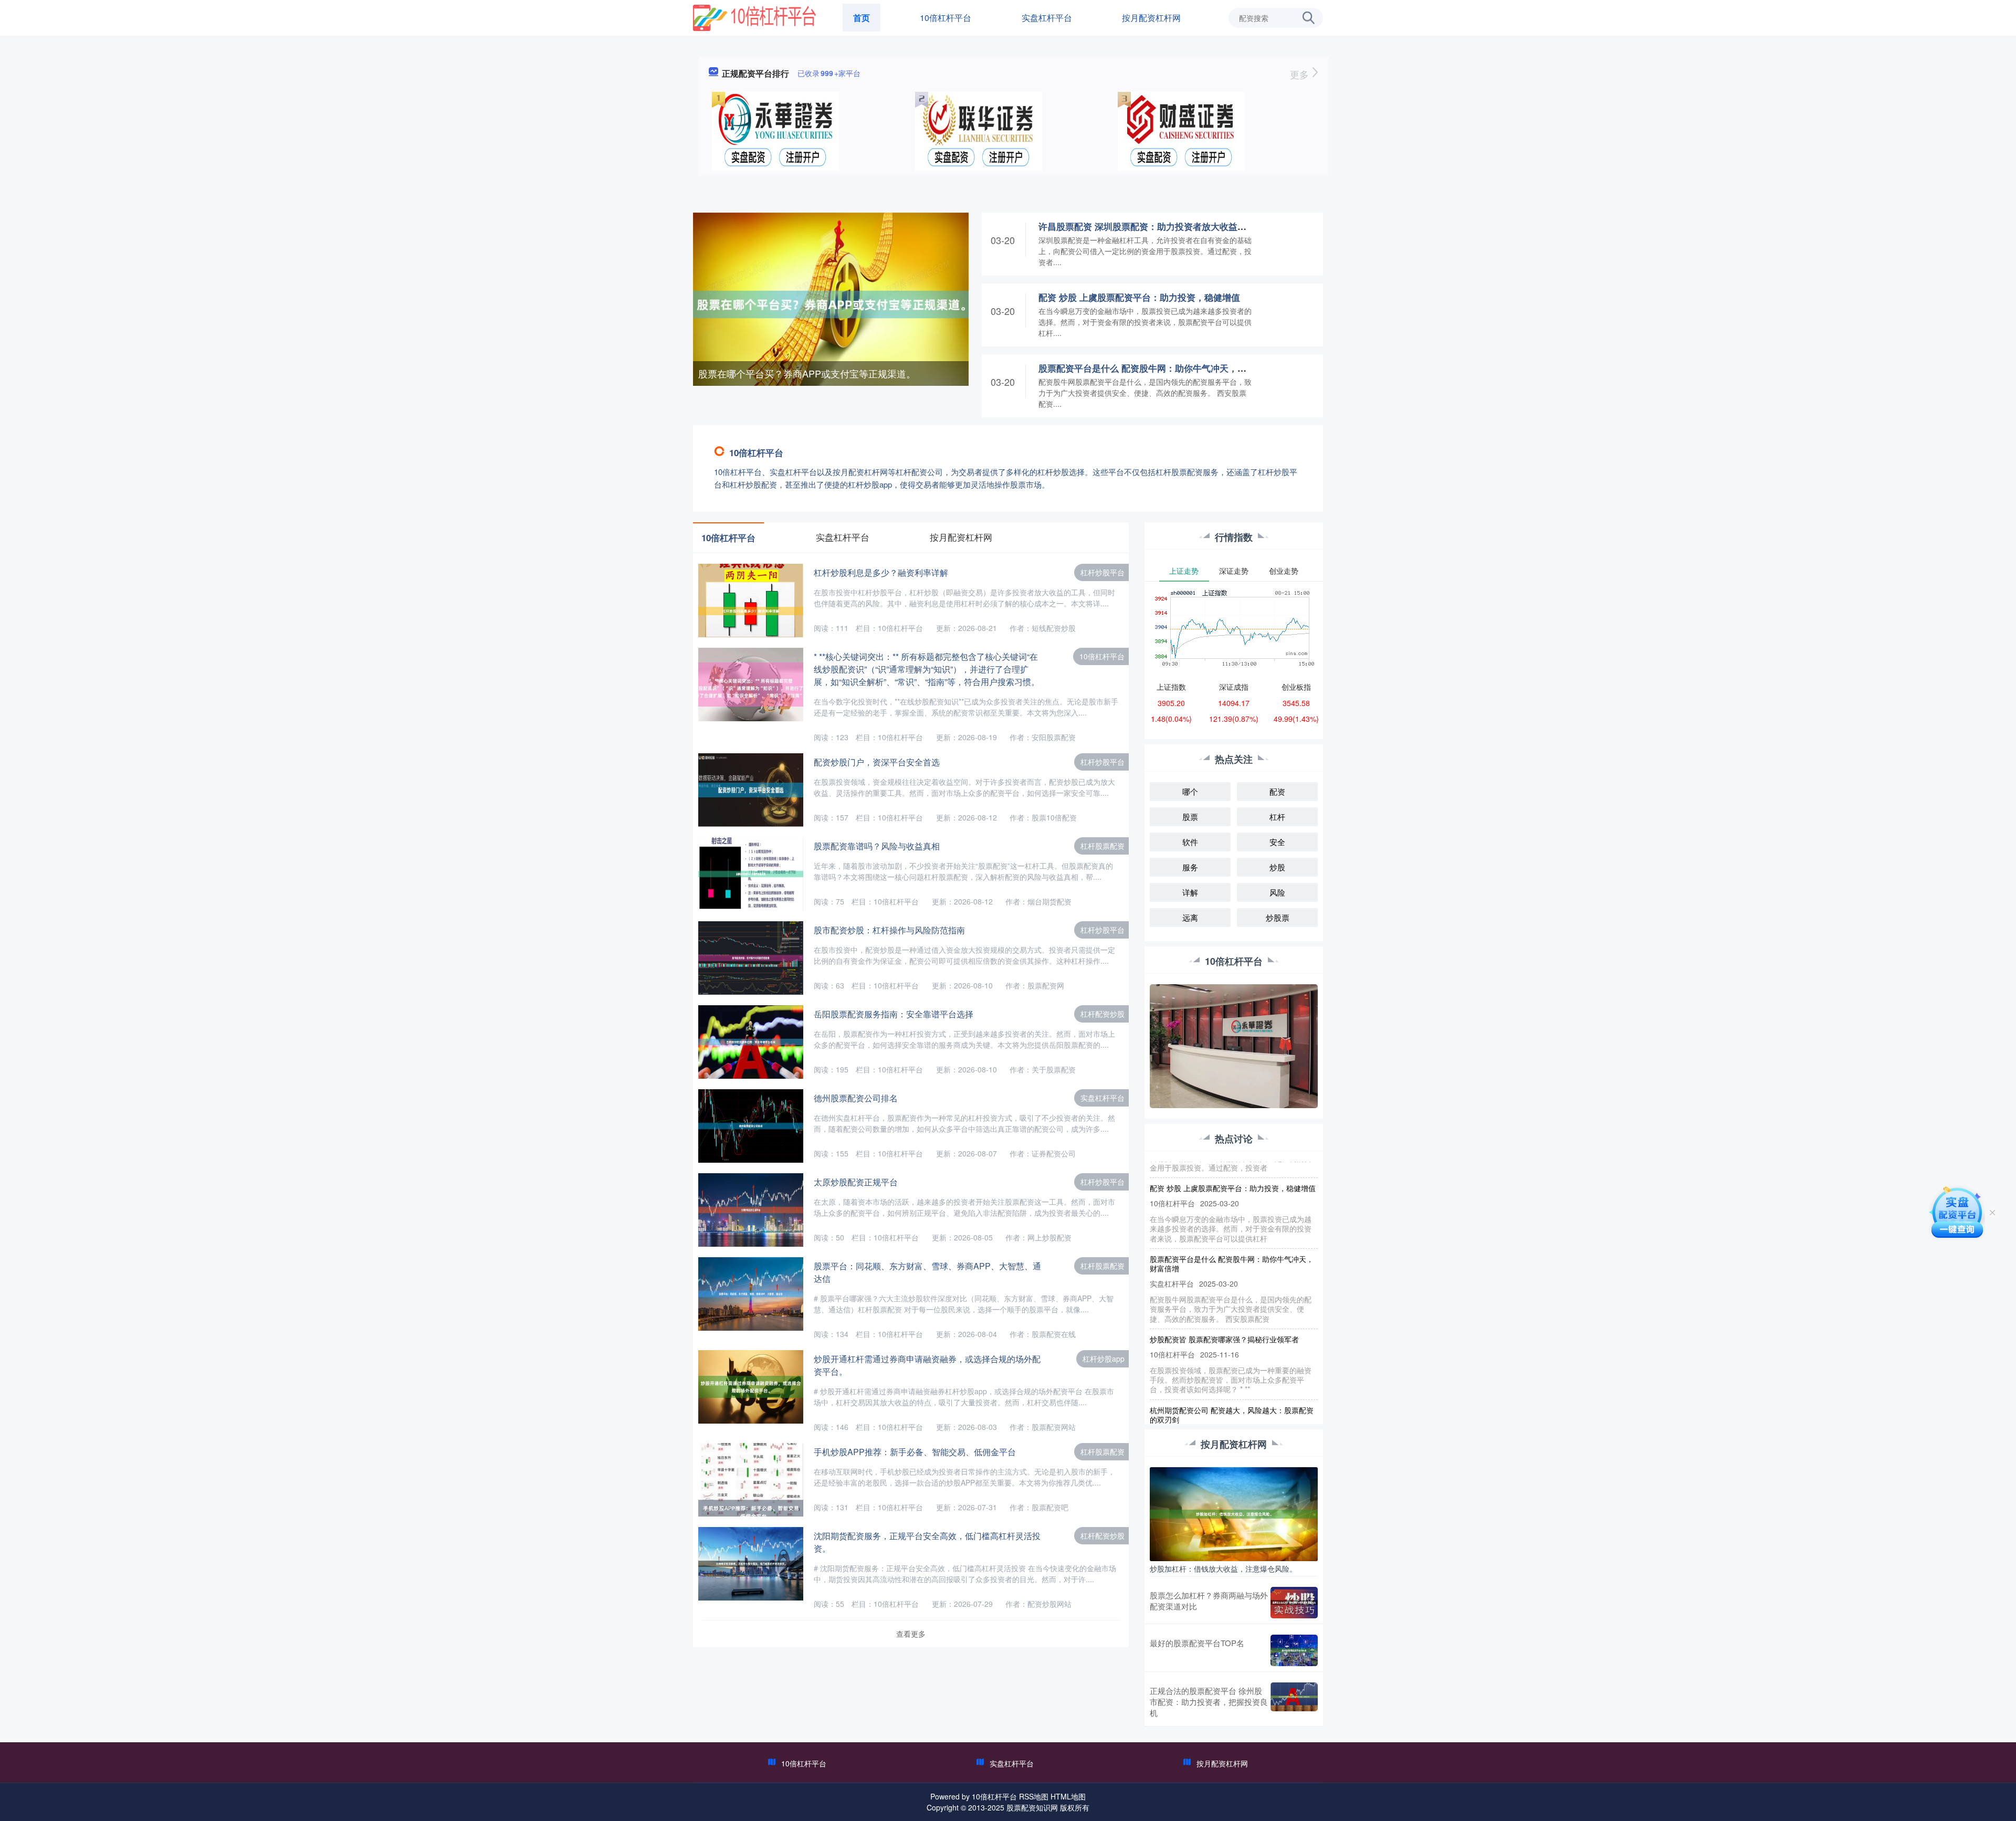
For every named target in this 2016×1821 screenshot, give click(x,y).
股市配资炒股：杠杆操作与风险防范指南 (889, 930)
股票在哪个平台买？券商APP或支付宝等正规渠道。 (807, 373)
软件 (1190, 842)
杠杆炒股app (1104, 1359)
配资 (1277, 791)
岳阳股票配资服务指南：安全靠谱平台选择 (894, 1014)
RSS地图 (1034, 1796)
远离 (1190, 917)
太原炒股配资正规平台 (856, 1182)
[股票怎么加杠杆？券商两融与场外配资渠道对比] (1294, 1603)
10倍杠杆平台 (946, 18)
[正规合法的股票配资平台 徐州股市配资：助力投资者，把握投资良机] (1294, 1702)
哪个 (1190, 791)
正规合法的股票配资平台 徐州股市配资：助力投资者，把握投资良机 (1209, 1702)
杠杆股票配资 (1102, 846)
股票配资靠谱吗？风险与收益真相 (877, 846)
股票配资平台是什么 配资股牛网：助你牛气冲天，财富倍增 (1156, 368)
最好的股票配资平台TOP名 (1197, 1643)
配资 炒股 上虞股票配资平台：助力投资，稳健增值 (1139, 297)
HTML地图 (1068, 1796)
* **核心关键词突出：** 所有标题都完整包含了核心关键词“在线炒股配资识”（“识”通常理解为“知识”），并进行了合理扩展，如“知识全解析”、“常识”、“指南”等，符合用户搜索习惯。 (927, 669)
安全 (1277, 842)
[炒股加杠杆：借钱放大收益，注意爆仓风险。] (1234, 1513)
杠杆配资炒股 (1102, 1014)
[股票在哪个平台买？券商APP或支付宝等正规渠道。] (831, 303)
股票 (1190, 817)
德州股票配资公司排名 (856, 1098)
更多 (1301, 74)
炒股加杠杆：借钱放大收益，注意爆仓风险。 (1223, 1569)
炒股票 (1278, 917)
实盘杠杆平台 (1047, 18)
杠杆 (1277, 817)
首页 (862, 18)
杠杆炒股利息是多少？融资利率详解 (881, 572)
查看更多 (911, 1634)
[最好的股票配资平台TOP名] (1294, 1650)
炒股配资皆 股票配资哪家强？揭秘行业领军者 (1224, 1299)
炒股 (1277, 867)
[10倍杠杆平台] (754, 17)
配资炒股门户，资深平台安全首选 (877, 762)
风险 (1277, 892)
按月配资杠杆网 (1151, 18)
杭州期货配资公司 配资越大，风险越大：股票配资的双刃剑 (1232, 1375)
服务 (1190, 867)
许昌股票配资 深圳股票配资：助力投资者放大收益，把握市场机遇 (1169, 226)
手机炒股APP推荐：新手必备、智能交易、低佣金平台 (915, 1452)
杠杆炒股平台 (1102, 572)
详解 (1190, 892)
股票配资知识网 (1032, 1807)
